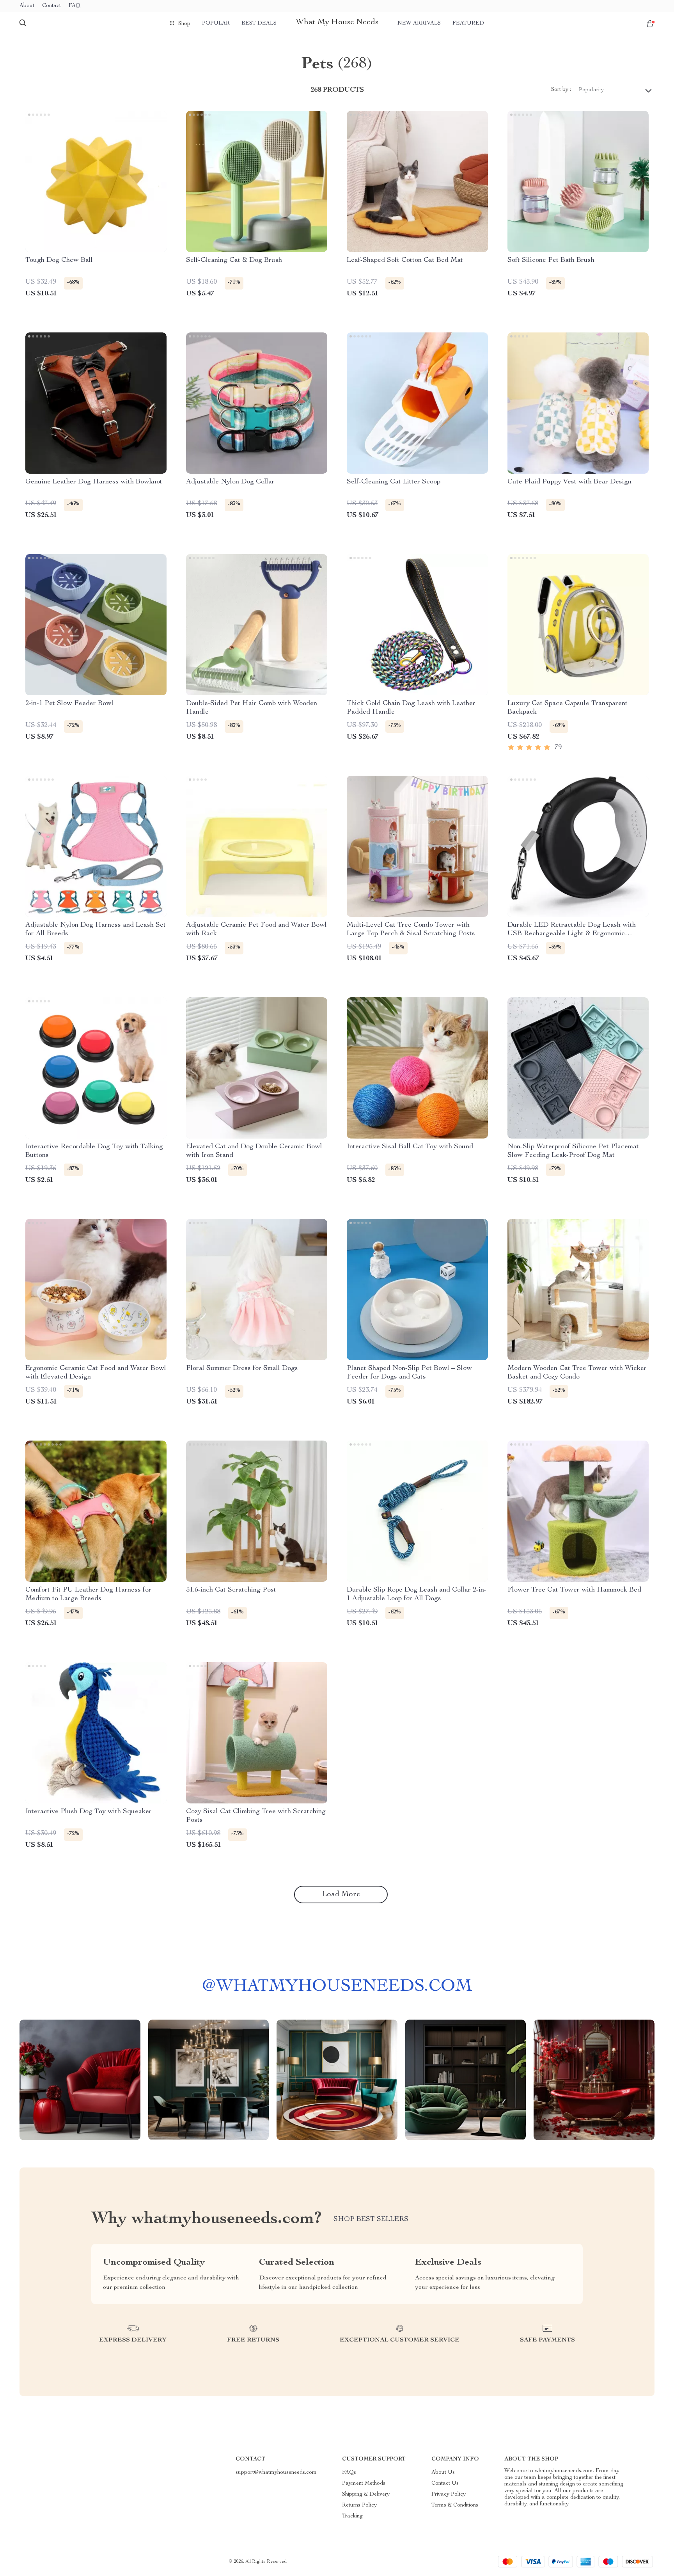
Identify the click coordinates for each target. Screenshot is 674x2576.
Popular (216, 23)
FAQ (74, 6)
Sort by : (561, 90)
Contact (51, 6)
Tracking (352, 2516)
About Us (443, 2473)
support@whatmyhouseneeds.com (276, 2473)
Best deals (259, 23)
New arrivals (419, 23)
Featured (468, 23)
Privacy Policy (449, 2494)
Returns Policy (359, 2505)
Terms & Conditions (455, 2505)
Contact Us (445, 2484)
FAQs (349, 2473)
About (27, 6)
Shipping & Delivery (366, 2494)
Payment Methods (364, 2484)
